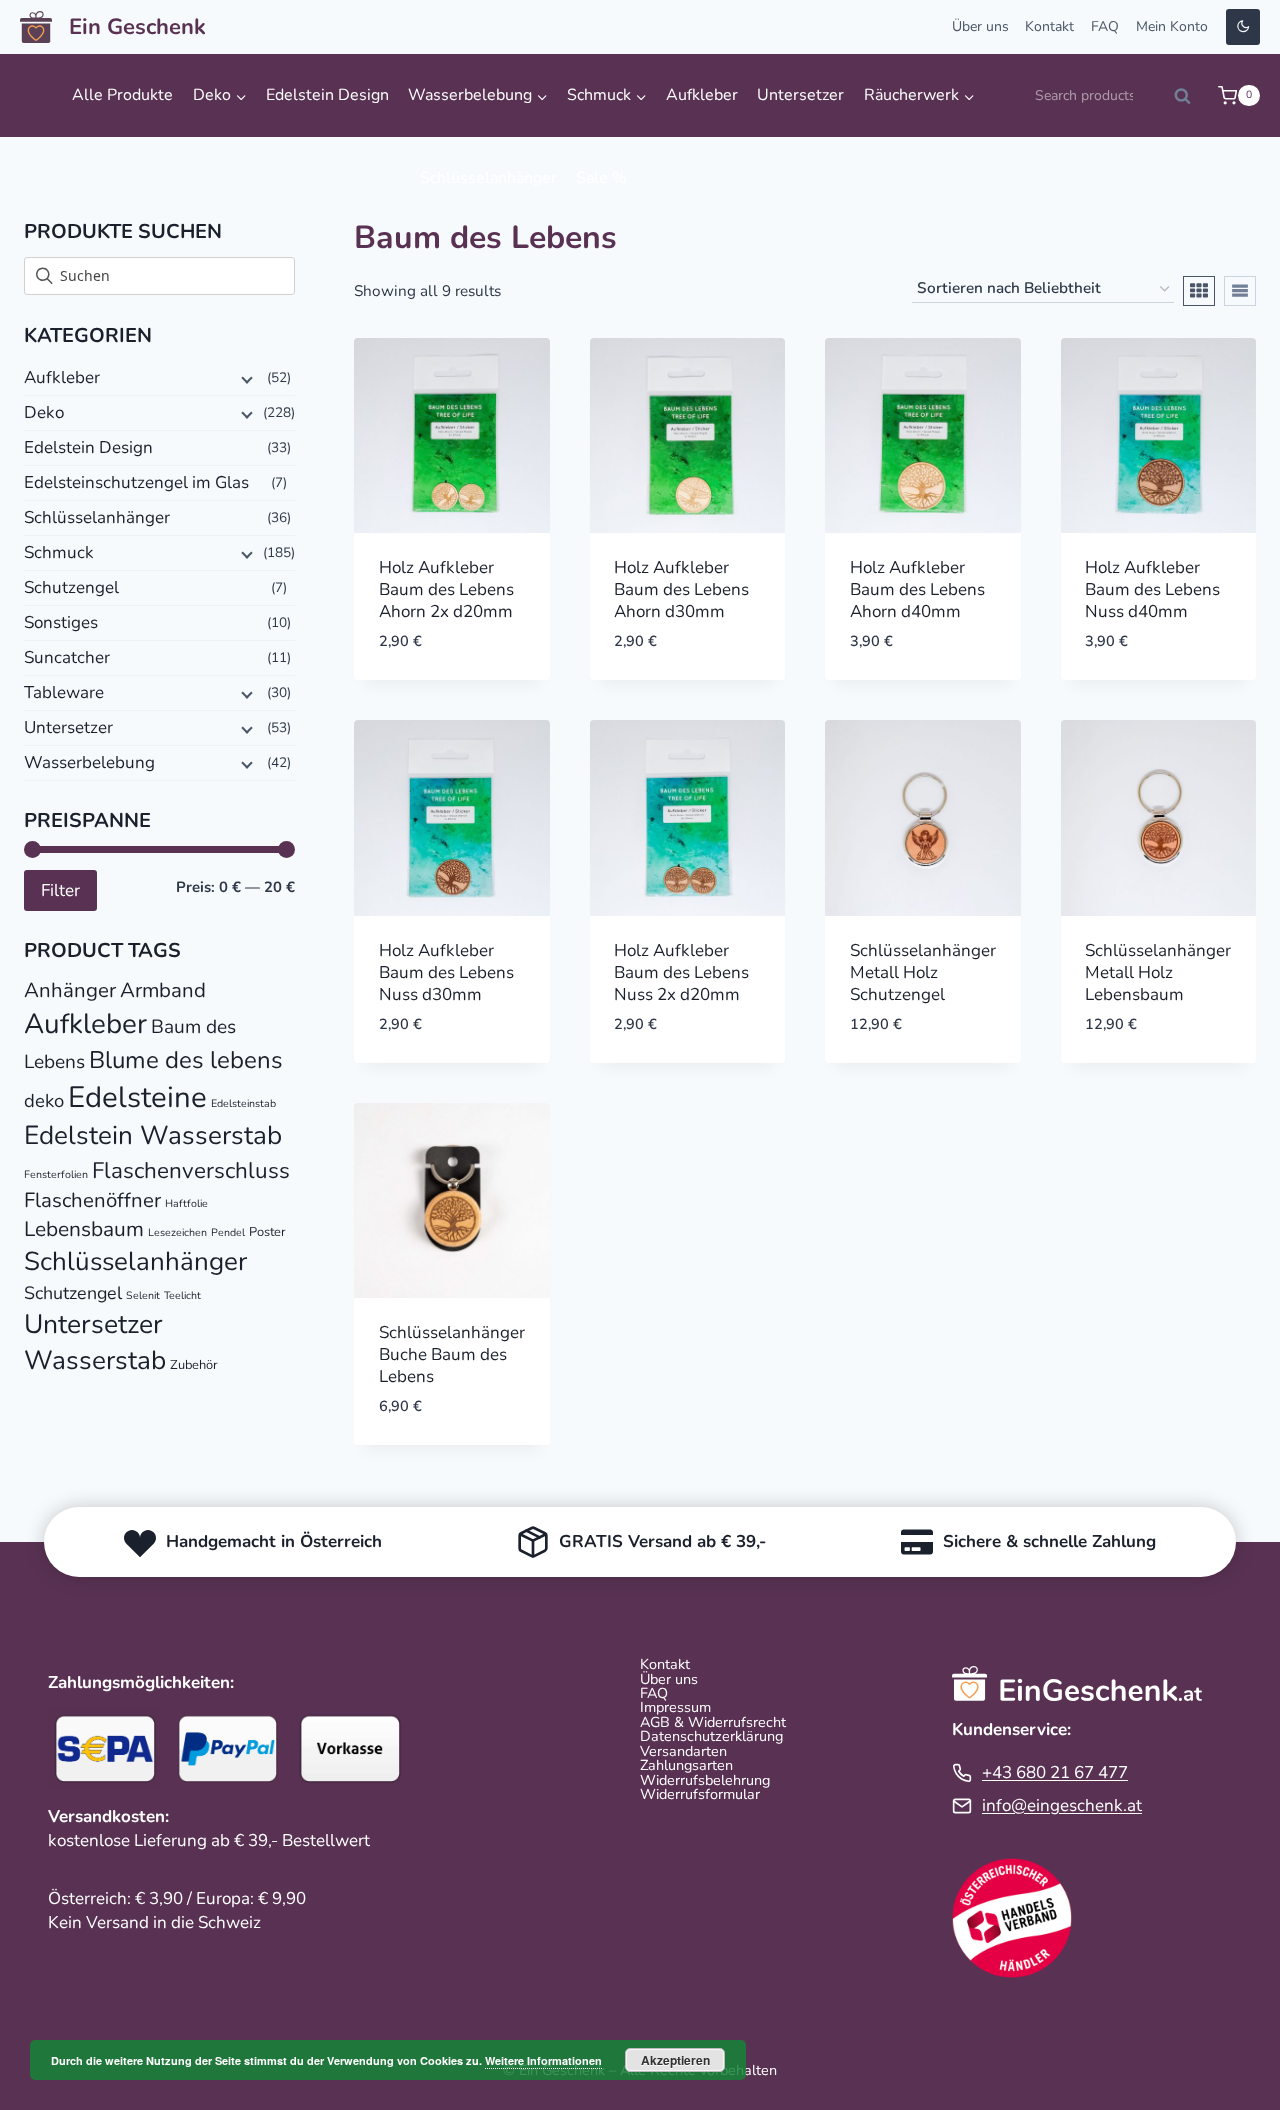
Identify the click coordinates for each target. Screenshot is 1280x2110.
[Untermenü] (245, 379)
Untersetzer (800, 95)
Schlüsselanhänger (488, 178)
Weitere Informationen (543, 2060)
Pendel (228, 1232)
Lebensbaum (84, 1229)
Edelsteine (137, 1097)
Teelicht (182, 1295)
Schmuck (59, 552)
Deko (44, 412)
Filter (60, 890)
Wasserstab (95, 1360)
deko (44, 1101)
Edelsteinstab (243, 1103)
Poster (267, 1232)
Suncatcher (67, 657)
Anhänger (70, 990)
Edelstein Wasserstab (153, 1135)
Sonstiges (61, 622)
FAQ (1105, 26)
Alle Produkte (122, 95)
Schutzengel (71, 587)
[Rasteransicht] (1199, 291)
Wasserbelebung (89, 762)
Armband (163, 990)
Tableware (64, 692)
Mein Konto (1172, 26)
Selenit (143, 1295)
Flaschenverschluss (191, 1170)
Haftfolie (186, 1203)
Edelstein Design (327, 95)
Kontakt (1049, 26)
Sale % (601, 178)
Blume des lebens (186, 1060)
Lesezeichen (177, 1232)
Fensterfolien (56, 1174)
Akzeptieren (675, 2060)
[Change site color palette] (1243, 27)
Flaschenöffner (92, 1200)
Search (1189, 100)
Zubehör (194, 1365)
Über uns (980, 26)
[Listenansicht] (1240, 291)
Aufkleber (702, 95)
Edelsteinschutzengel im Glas (136, 482)
